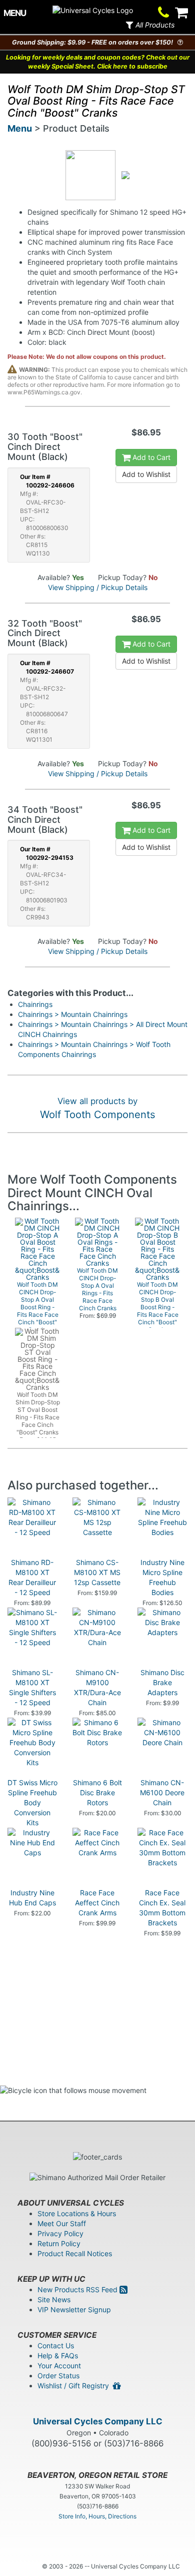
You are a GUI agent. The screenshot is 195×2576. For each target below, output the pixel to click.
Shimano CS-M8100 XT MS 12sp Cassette (97, 1572)
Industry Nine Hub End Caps (32, 1898)
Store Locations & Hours (77, 2213)
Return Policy (59, 2243)
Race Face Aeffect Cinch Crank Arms (97, 1903)
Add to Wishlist (146, 474)
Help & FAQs (58, 2356)
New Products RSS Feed (78, 2289)
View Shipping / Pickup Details (98, 587)
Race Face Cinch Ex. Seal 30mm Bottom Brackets (162, 1908)
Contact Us (56, 2346)
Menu (20, 128)
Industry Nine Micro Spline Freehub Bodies (162, 1577)
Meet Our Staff (62, 2223)
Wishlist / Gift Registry (75, 2386)
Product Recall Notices (75, 2253)
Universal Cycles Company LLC (98, 2421)
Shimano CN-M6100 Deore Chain (162, 1792)
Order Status (58, 2376)
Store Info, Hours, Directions (97, 2516)
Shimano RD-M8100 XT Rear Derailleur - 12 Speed (32, 1577)
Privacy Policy (60, 2233)
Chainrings (35, 1004)
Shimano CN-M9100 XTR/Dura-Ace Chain (97, 1687)
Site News (54, 2299)
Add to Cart (150, 457)
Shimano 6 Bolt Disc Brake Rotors (97, 1792)
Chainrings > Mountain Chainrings (73, 1014)
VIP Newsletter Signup (74, 2309)
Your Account (59, 2366)
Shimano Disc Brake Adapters (162, 1682)
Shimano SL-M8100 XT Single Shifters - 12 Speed (32, 1687)
